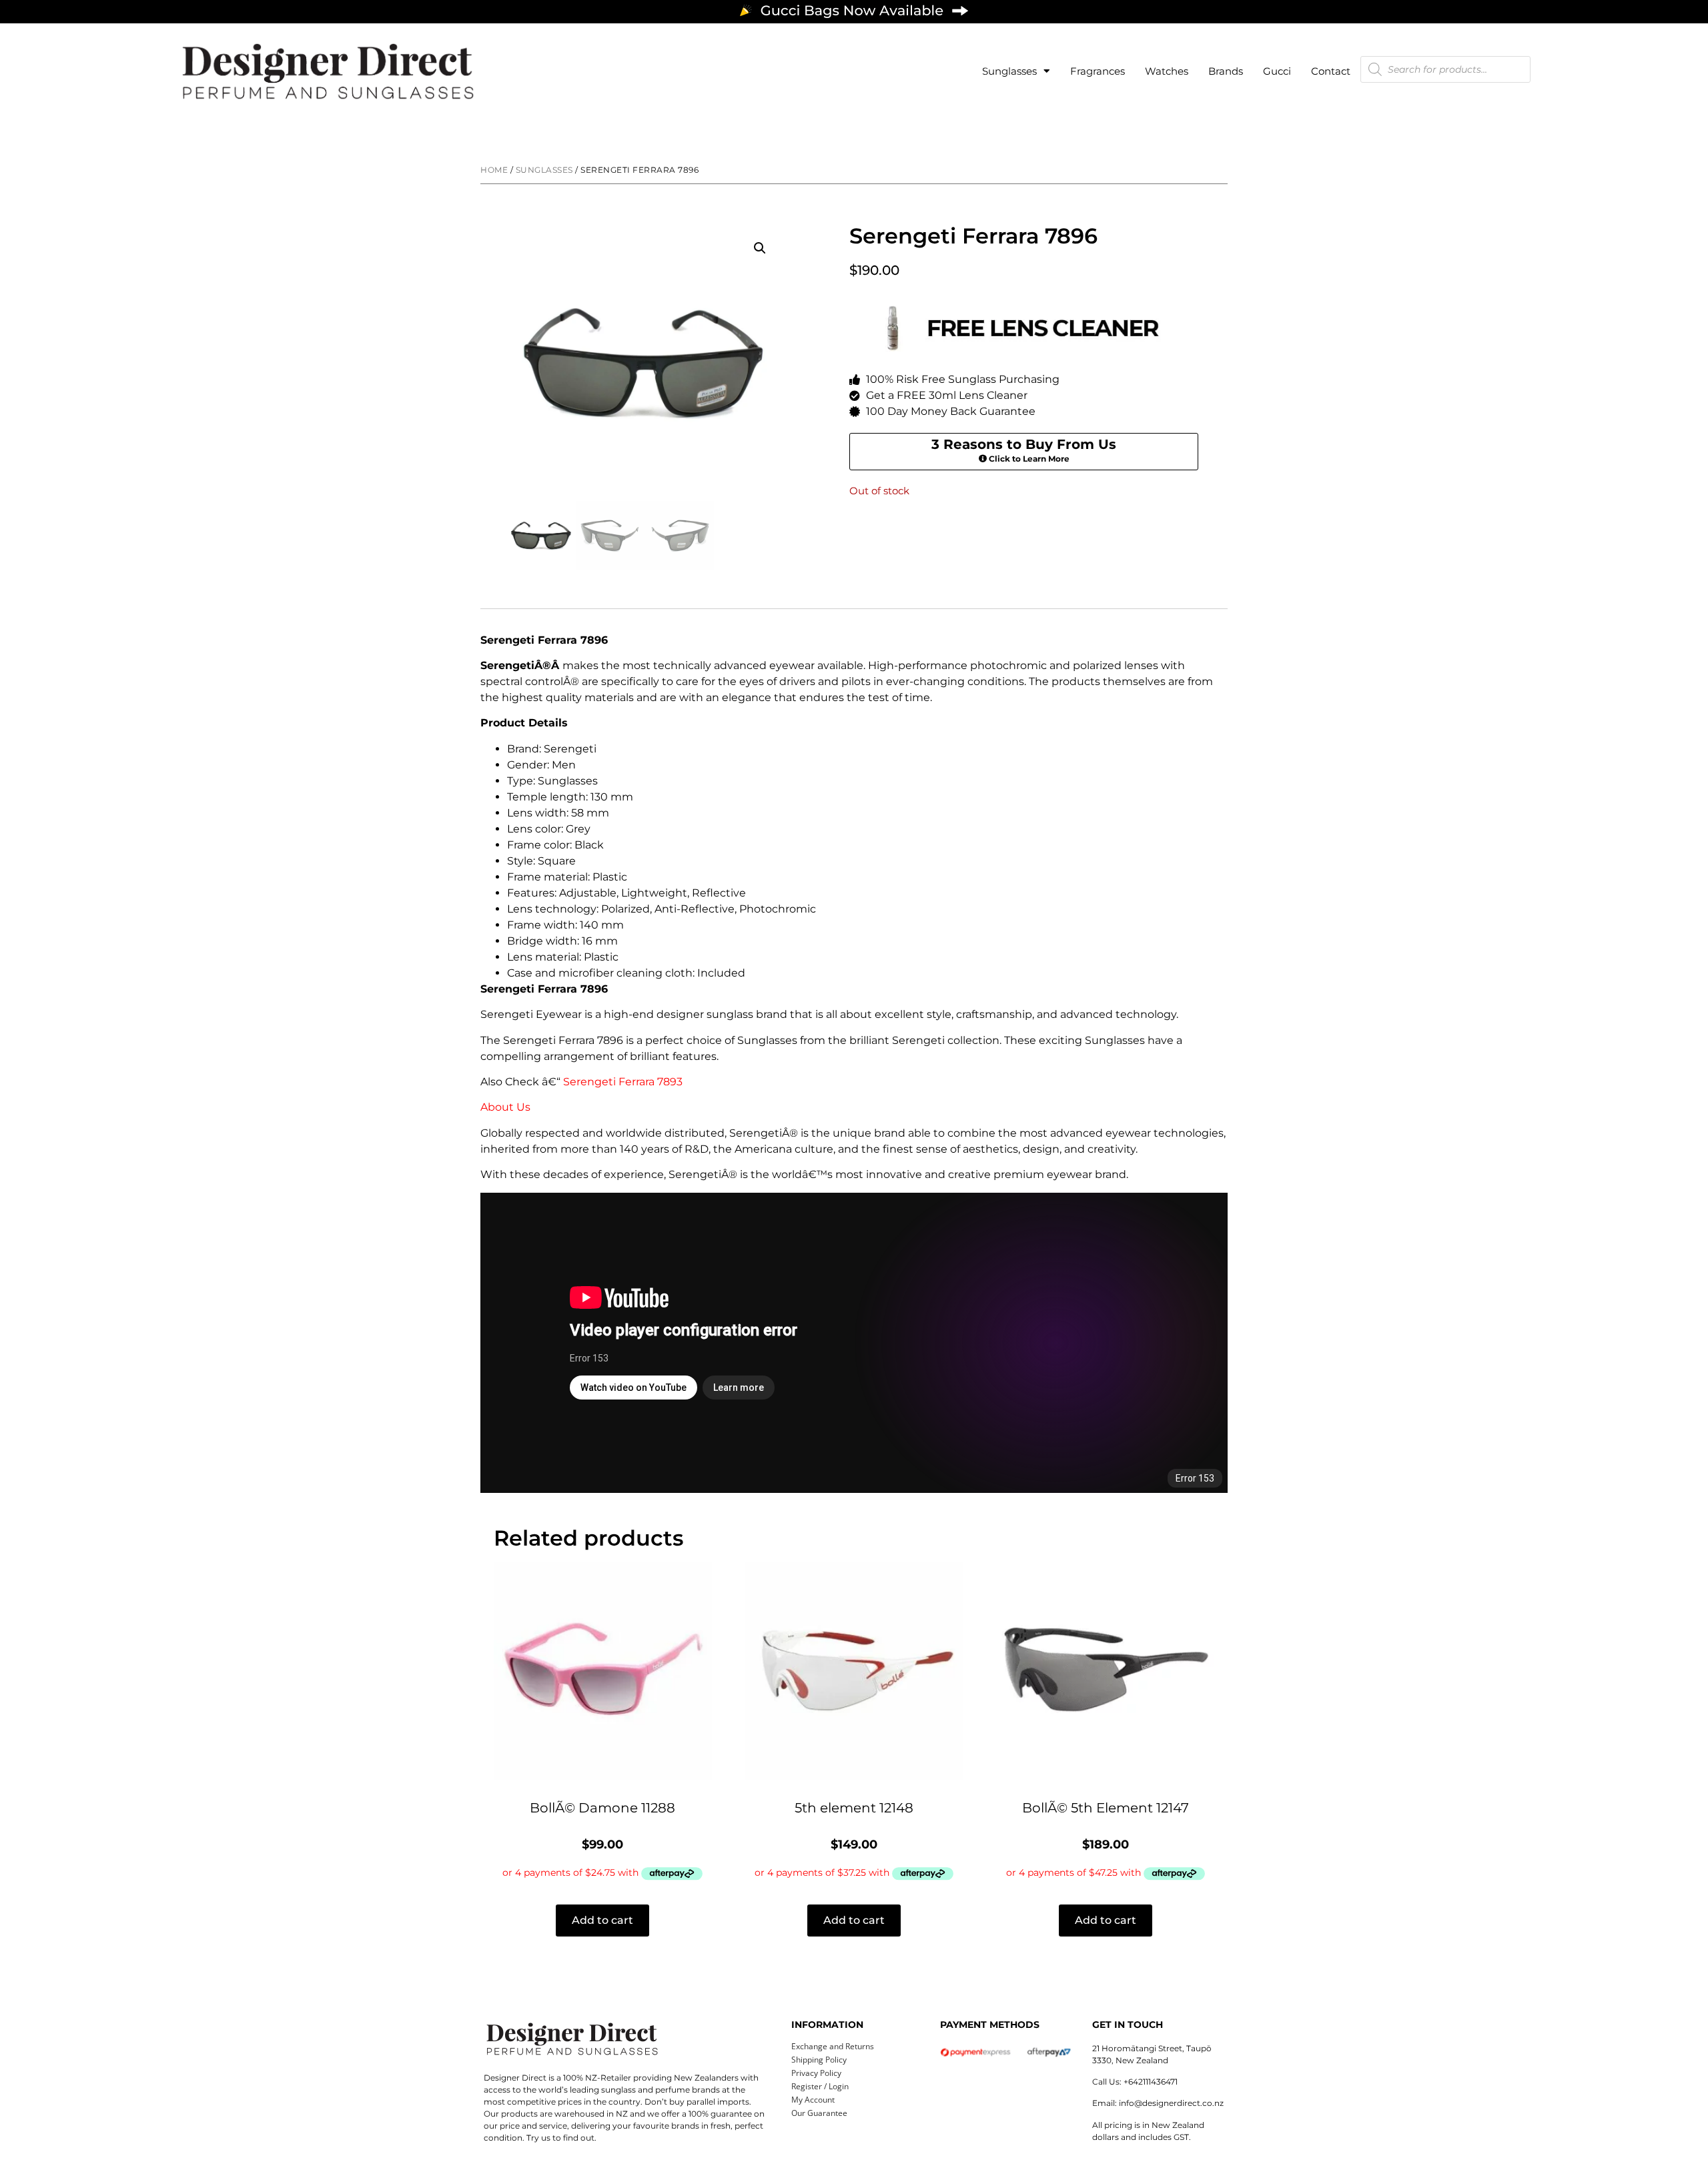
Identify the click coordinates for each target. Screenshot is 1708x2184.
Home (494, 170)
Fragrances (1098, 71)
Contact (1331, 71)
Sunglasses (1009, 71)
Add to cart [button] (602, 1920)
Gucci (1277, 71)
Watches (1167, 71)
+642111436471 (1151, 2082)
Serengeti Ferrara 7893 (623, 1082)
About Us (505, 1107)
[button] (760, 248)
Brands (1226, 71)
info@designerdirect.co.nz (1171, 2103)
